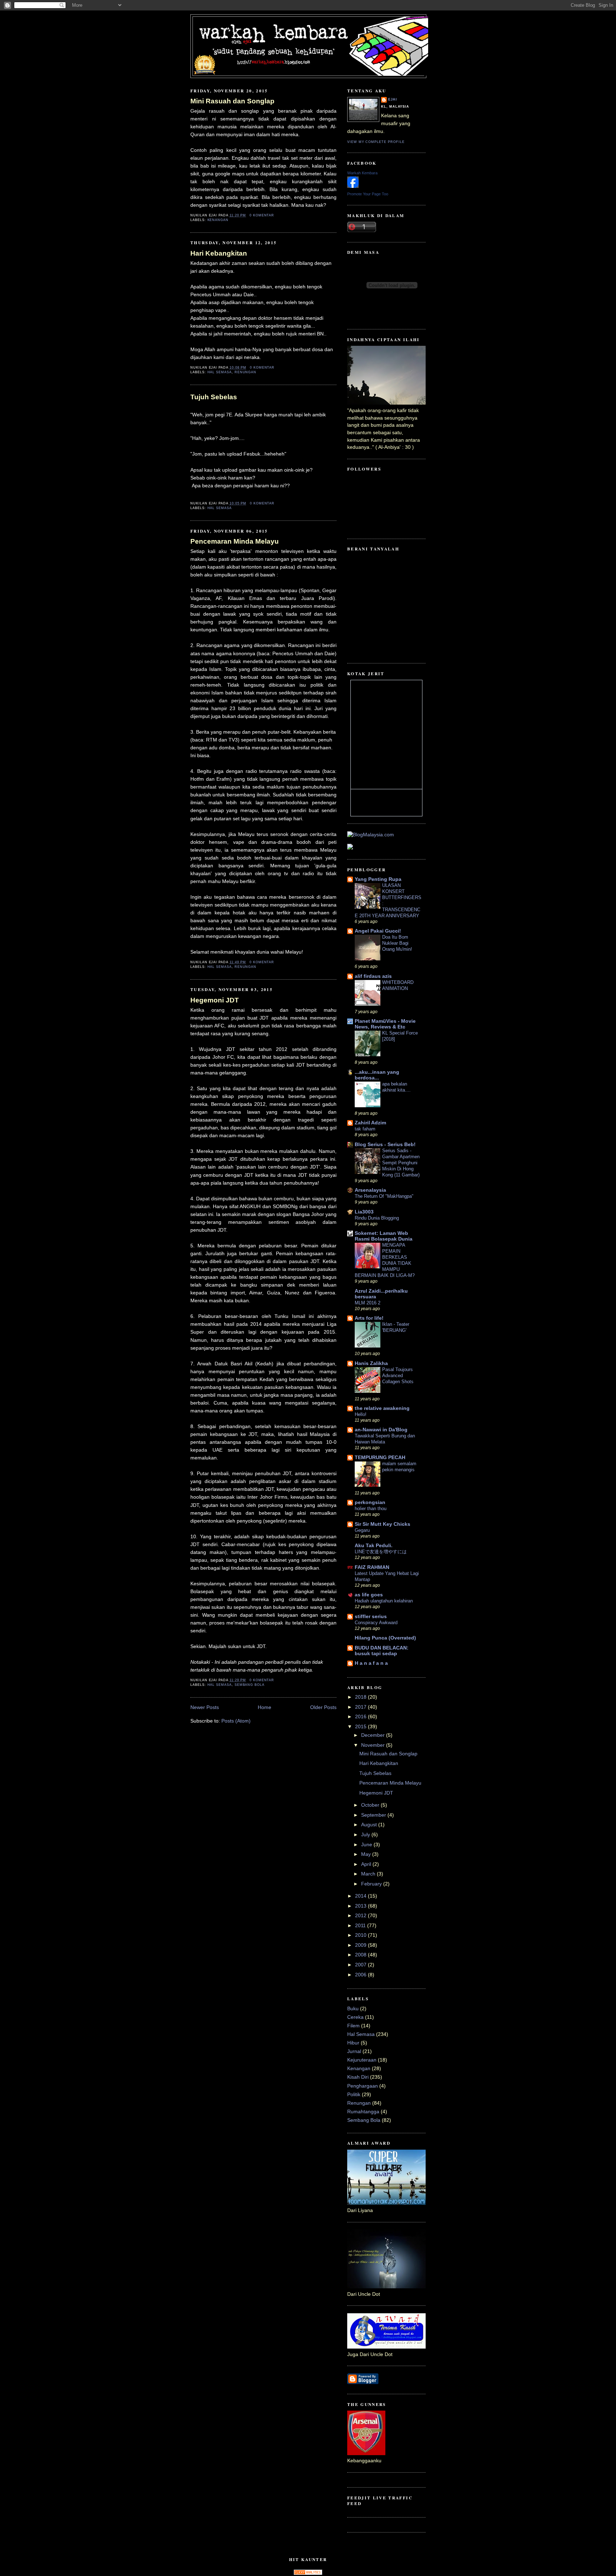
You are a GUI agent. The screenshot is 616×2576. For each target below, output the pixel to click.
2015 (361, 1727)
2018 (361, 1697)
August (370, 1825)
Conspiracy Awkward (376, 1623)
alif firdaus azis (373, 976)
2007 (361, 1965)
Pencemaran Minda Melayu (235, 541)
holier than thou (371, 1508)
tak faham (365, 1129)
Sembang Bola (250, 1685)
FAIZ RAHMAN (372, 1567)
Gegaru (362, 1530)
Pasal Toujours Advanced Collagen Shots (398, 1376)
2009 (361, 1945)
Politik (354, 2095)
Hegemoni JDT (215, 1000)
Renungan (246, 372)
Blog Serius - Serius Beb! (385, 1145)
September (374, 1815)
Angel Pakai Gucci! (378, 931)
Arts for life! (369, 1318)
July (366, 1835)
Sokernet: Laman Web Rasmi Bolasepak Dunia (384, 1236)
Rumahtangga (363, 2112)
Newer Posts (205, 1707)
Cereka (355, 2017)
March (369, 1874)
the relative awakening (382, 1408)
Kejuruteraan (362, 2060)
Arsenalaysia (370, 1190)
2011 (361, 1926)
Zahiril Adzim (370, 1123)
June (367, 1845)
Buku (353, 2009)
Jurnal (354, 2051)
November (374, 1745)
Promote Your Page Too (368, 194)
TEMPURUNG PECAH (380, 1458)
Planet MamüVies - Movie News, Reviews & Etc (385, 1024)
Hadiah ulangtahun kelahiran (384, 1601)
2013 (361, 1906)
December (374, 1735)
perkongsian (370, 1502)
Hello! (361, 1414)
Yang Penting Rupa (378, 879)
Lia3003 (364, 1212)
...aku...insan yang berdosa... (377, 1075)
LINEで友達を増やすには (381, 1552)
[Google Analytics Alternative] (308, 2573)
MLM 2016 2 (368, 1303)
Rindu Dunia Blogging (377, 1218)
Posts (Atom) (236, 1721)
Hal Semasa (220, 372)
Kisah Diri (358, 2077)
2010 (361, 1935)
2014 (361, 1896)
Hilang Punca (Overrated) (385, 1638)
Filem (353, 2026)
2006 (361, 1975)
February (372, 1884)
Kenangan (218, 220)
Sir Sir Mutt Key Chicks (383, 1524)
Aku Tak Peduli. (374, 1546)
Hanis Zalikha (371, 1363)
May (367, 1854)
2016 (361, 1717)
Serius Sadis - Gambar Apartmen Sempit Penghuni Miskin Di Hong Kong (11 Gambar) (401, 1163)
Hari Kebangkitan (219, 253)
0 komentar (262, 215)
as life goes (369, 1595)
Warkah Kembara (362, 173)
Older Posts (323, 1707)
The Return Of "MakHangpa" (384, 1196)
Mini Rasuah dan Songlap (232, 101)
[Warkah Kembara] (353, 186)
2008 (361, 1955)
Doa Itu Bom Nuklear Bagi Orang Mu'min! (397, 943)
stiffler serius (371, 1617)
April (367, 1864)
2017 (361, 1707)
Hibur (353, 2043)
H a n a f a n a (371, 1663)
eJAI (393, 99)
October (371, 1805)
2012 (361, 1916)
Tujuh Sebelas (214, 397)
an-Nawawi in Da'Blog (381, 1430)
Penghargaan (363, 2086)
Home (265, 1707)
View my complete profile (376, 142)
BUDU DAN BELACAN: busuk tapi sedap (382, 1651)
